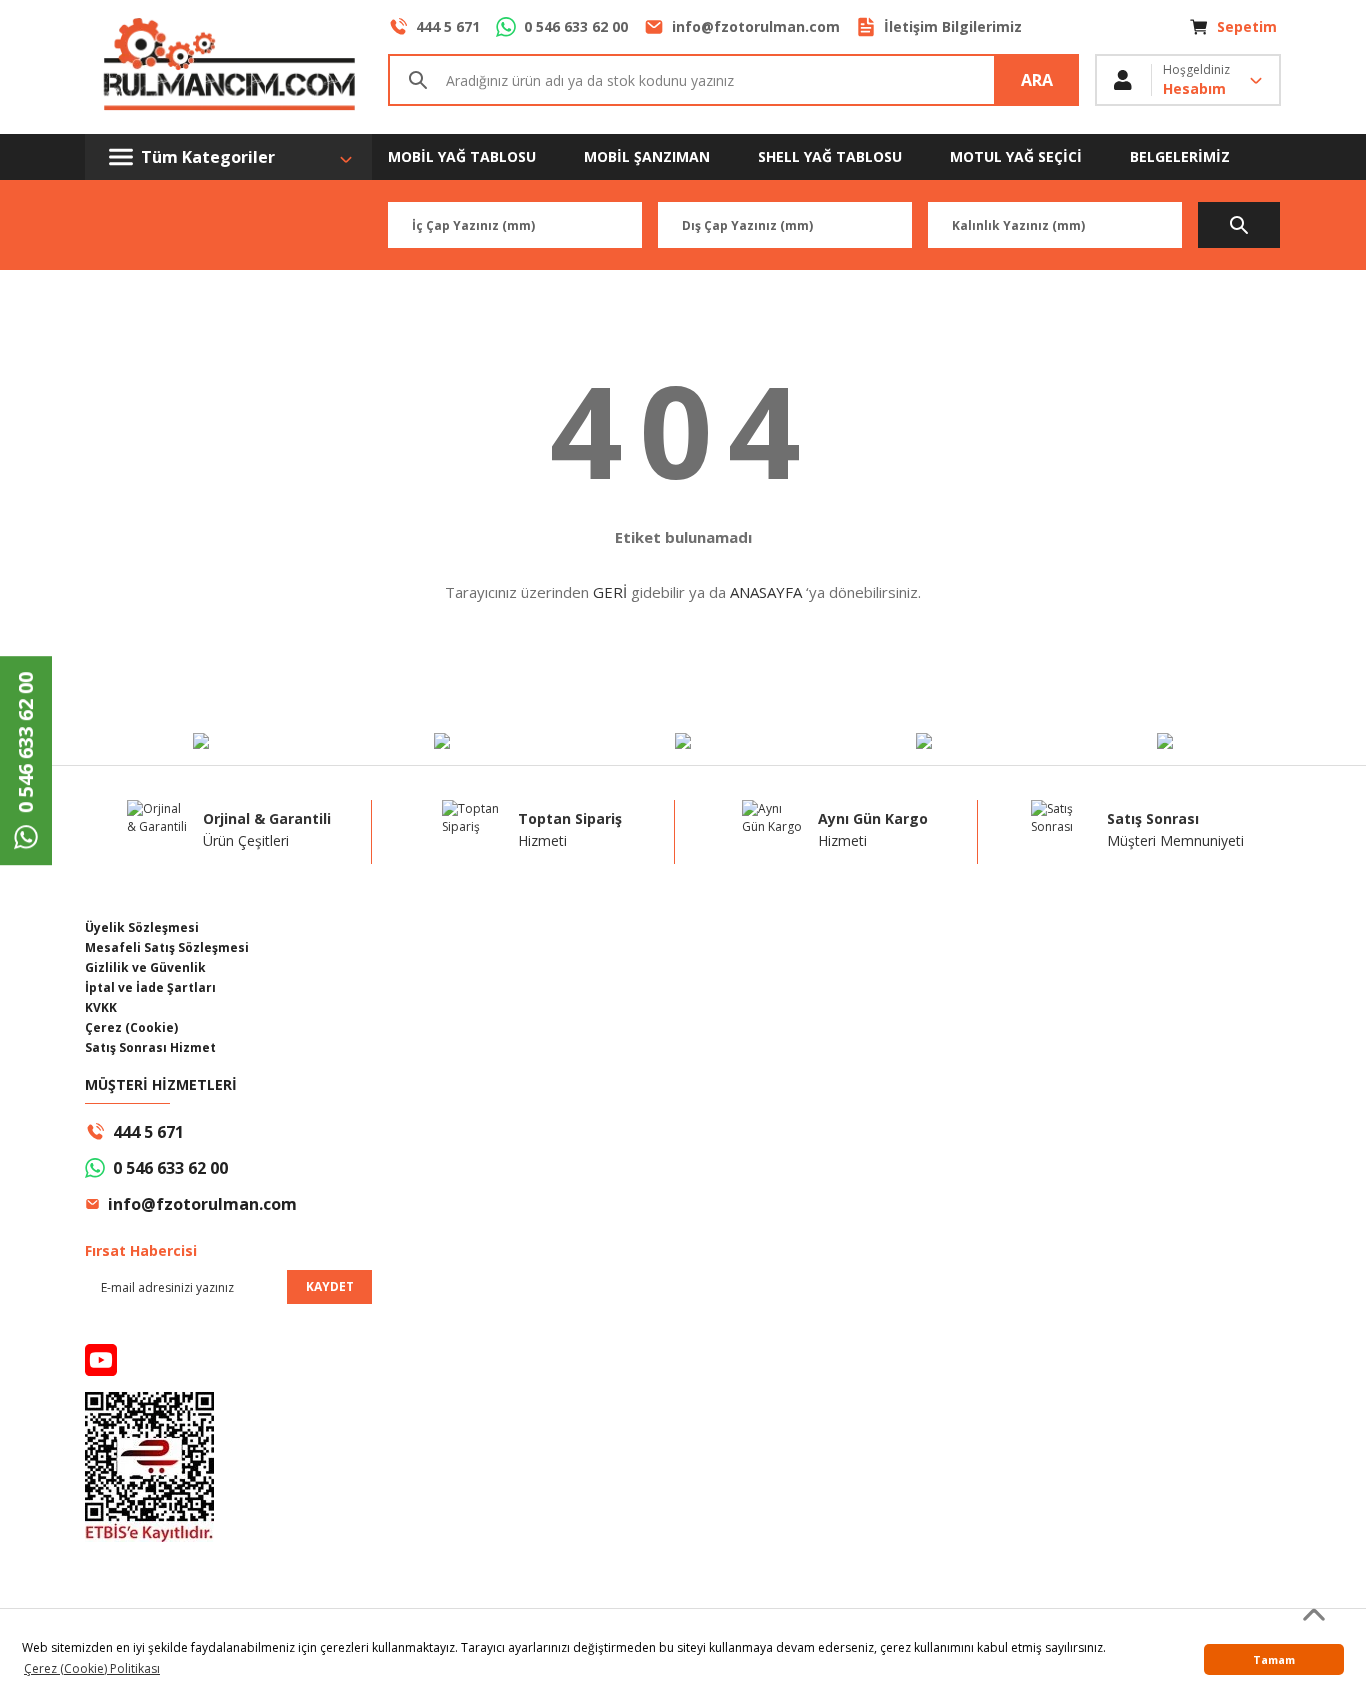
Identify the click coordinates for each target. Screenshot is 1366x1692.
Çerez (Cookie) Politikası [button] (92, 1668)
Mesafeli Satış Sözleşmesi (167, 947)
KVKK (101, 1007)
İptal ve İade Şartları (150, 987)
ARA (1037, 80)
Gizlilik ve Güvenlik (145, 967)
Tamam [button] (1274, 1659)
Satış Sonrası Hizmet (150, 1047)
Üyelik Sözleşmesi (142, 927)
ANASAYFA (766, 592)
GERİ (610, 592)
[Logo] (228, 67)
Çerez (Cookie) (131, 1027)
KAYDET (330, 1286)
